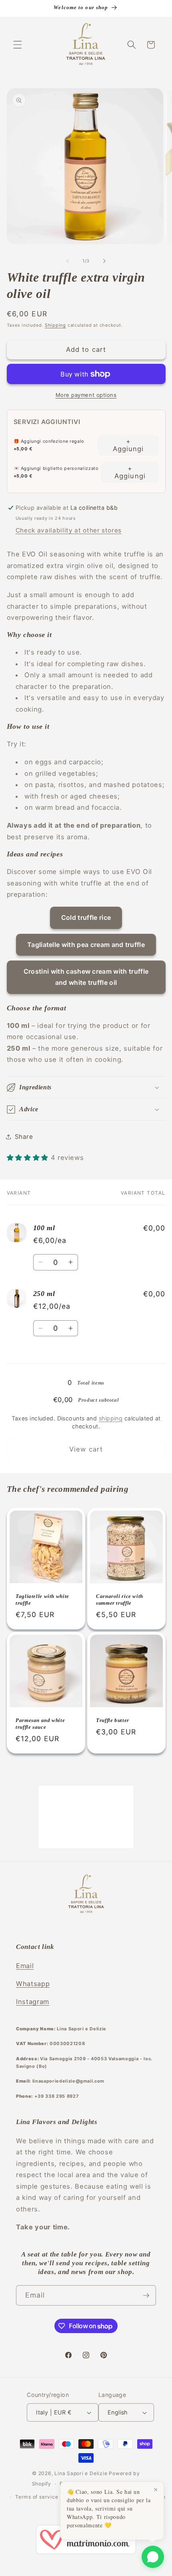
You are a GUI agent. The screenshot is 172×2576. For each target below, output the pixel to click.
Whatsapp (33, 1984)
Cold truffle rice (86, 917)
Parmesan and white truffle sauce (40, 1724)
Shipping (55, 325)
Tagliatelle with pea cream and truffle (86, 945)
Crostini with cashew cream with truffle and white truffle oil (86, 977)
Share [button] (24, 1137)
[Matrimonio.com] (86, 2541)
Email (25, 1966)
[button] (18, 45)
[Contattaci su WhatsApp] (153, 2557)
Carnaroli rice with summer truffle (120, 1600)
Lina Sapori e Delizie (81, 2473)
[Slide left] (68, 261)
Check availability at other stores (69, 530)
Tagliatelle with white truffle (42, 1600)
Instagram (33, 2002)
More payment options (86, 395)
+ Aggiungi (128, 445)
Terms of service (37, 2497)
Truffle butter (113, 1721)
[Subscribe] (146, 2296)
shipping (111, 1418)
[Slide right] (104, 261)
